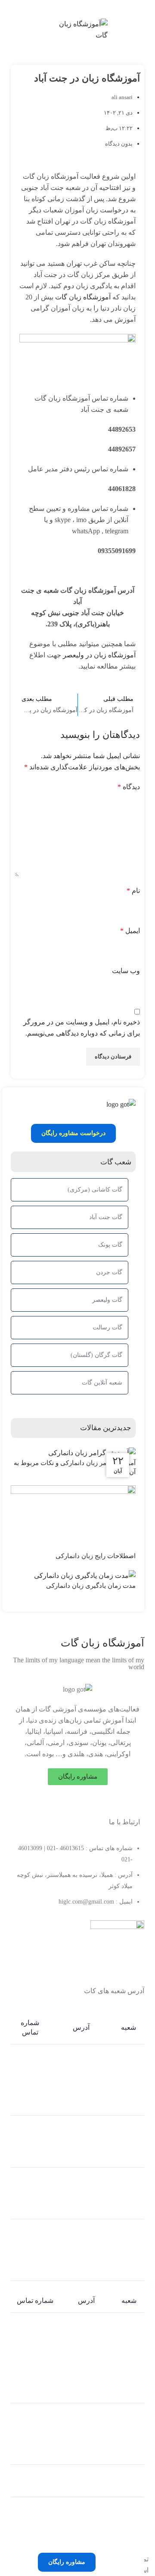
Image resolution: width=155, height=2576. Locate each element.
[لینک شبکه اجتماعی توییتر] (83, 1802)
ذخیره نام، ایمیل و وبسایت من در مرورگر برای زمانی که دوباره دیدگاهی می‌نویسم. (82, 1028)
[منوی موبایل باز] (144, 30)
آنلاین (129, 2481)
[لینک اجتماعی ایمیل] (92, 8)
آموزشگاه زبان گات (83, 297)
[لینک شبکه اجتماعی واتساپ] (73, 8)
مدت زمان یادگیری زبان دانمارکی (90, 1586)
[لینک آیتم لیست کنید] (73, 1292)
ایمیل (130, 931)
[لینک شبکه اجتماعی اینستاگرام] (72, 1802)
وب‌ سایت (126, 971)
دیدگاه (129, 787)
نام (133, 891)
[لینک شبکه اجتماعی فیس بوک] (94, 1802)
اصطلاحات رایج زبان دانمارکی (95, 1556)
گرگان (129, 2433)
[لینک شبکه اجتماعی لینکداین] (82, 8)
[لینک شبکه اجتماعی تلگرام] (63, 8)
